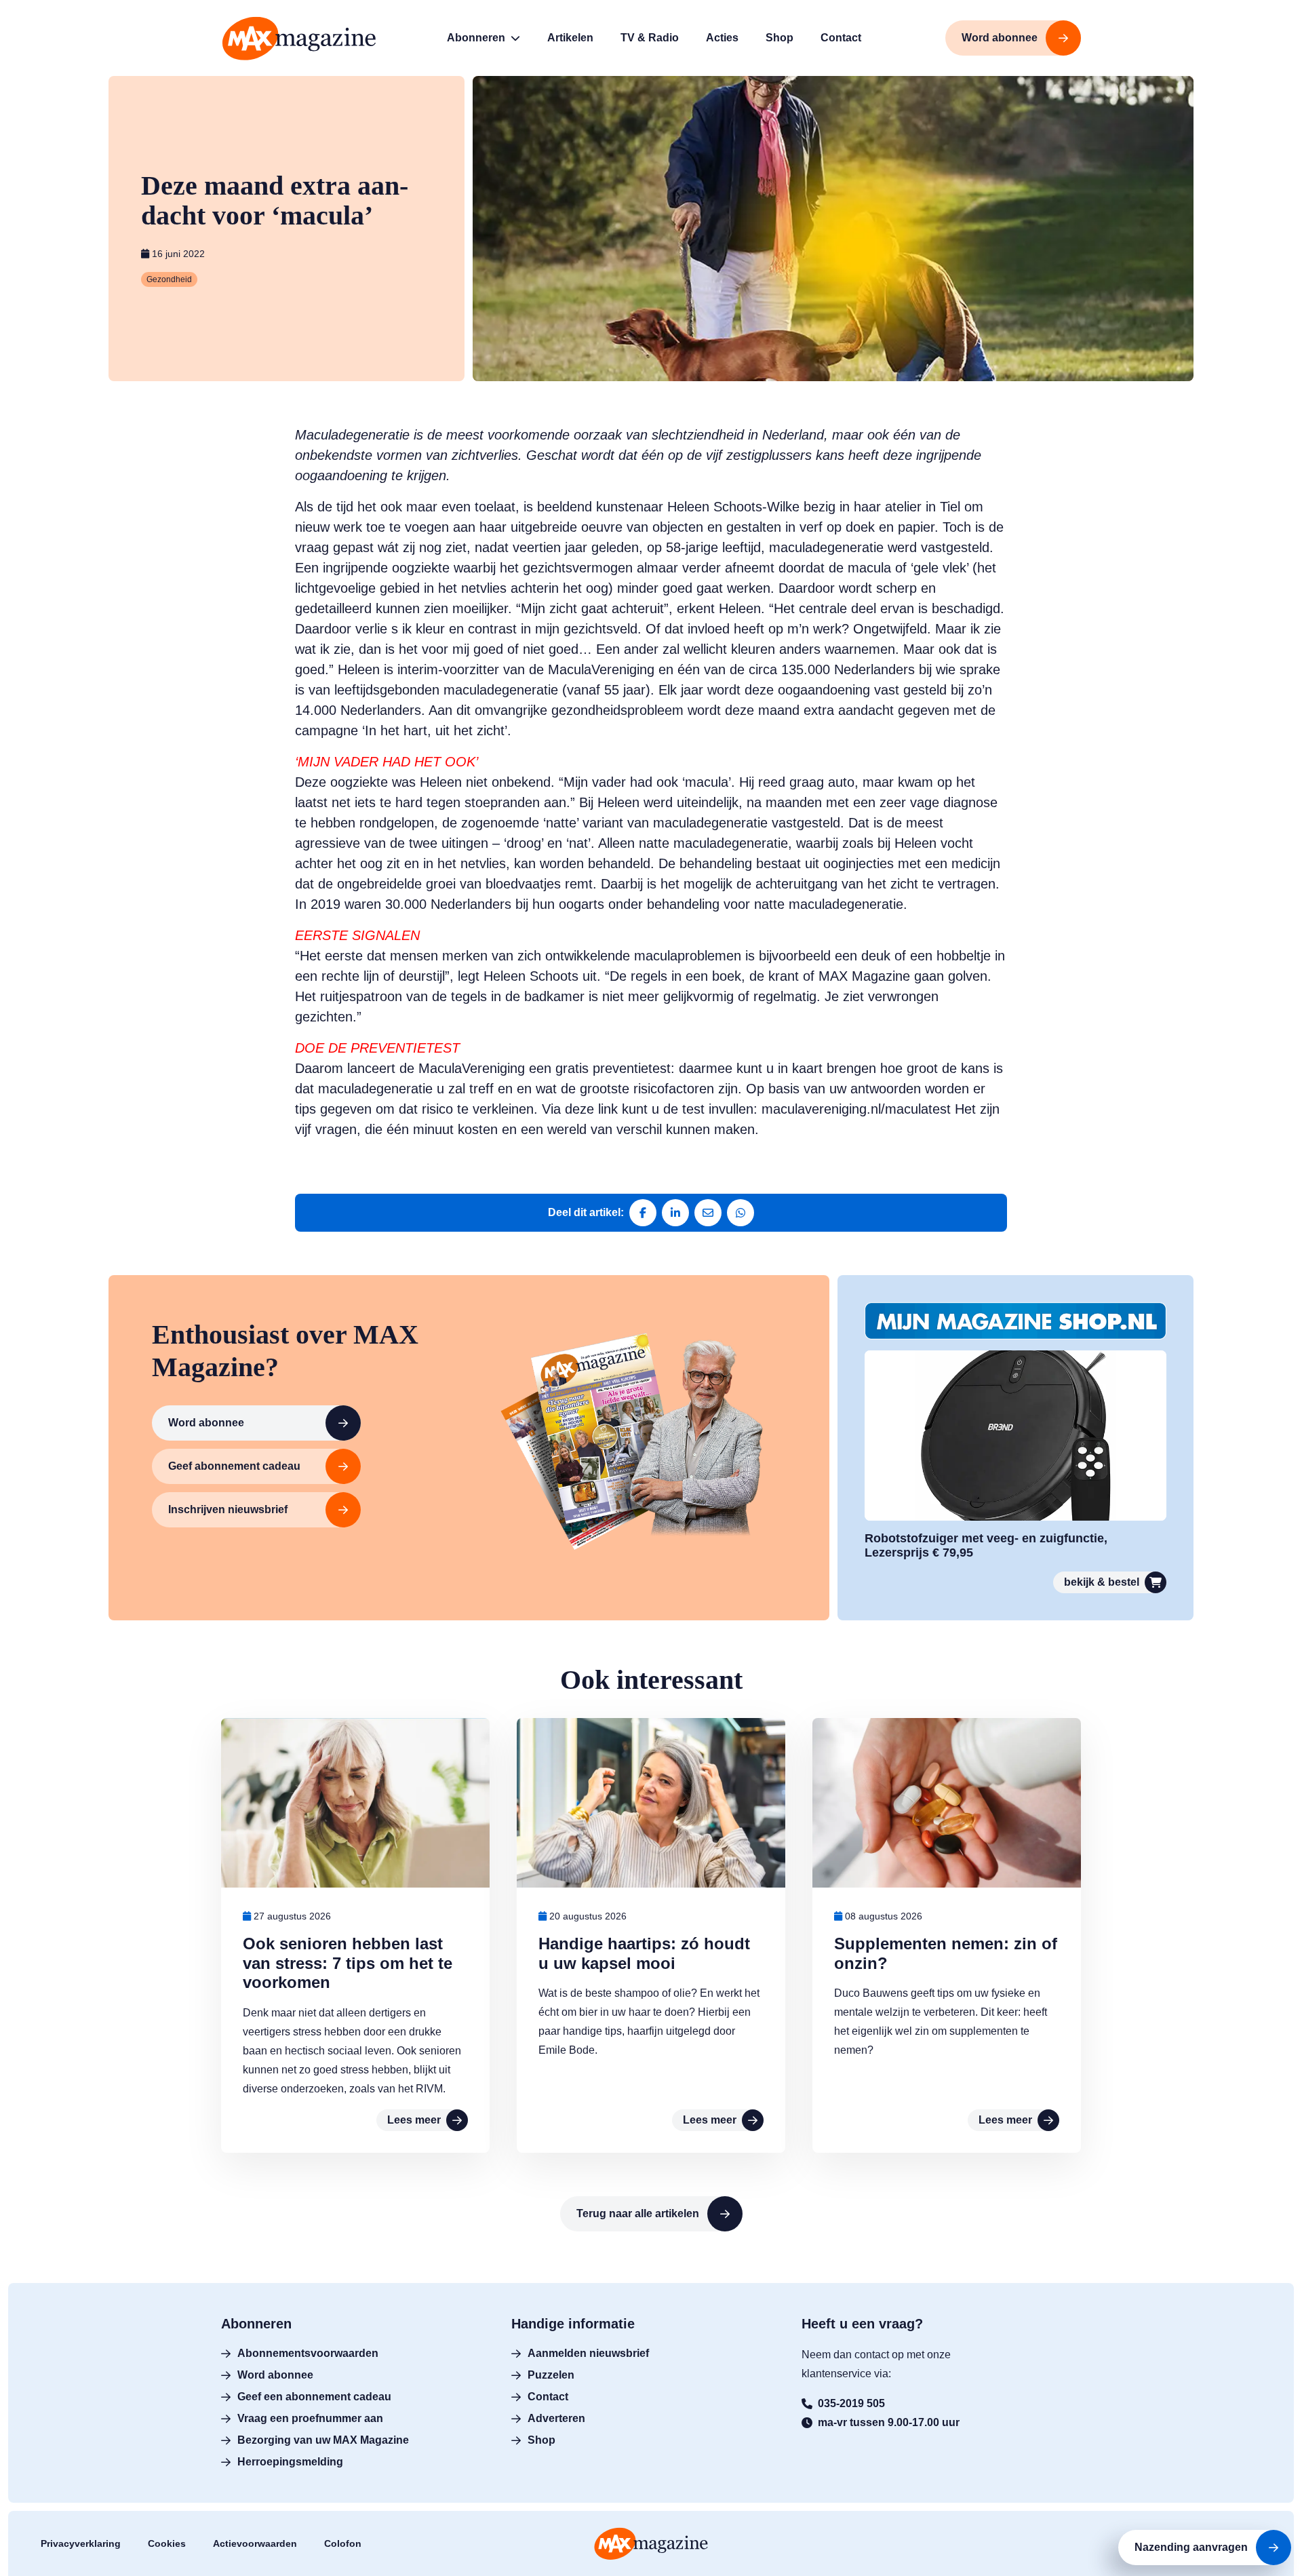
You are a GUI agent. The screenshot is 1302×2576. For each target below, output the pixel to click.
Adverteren (556, 2418)
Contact (548, 2397)
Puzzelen (551, 2375)
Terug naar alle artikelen (638, 2213)
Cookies (167, 2543)
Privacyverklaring (81, 2543)
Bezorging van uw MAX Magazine (323, 2440)
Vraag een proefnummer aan (310, 2418)
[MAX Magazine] (299, 38)
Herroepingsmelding (290, 2462)
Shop (541, 2440)
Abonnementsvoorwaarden (308, 2353)
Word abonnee (206, 1423)
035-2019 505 (851, 2403)
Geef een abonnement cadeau (314, 2397)
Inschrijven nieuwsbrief (228, 1509)
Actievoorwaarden (255, 2543)
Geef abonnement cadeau (234, 1466)
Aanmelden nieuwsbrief (588, 2353)
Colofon (343, 2543)
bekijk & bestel (1102, 1582)
